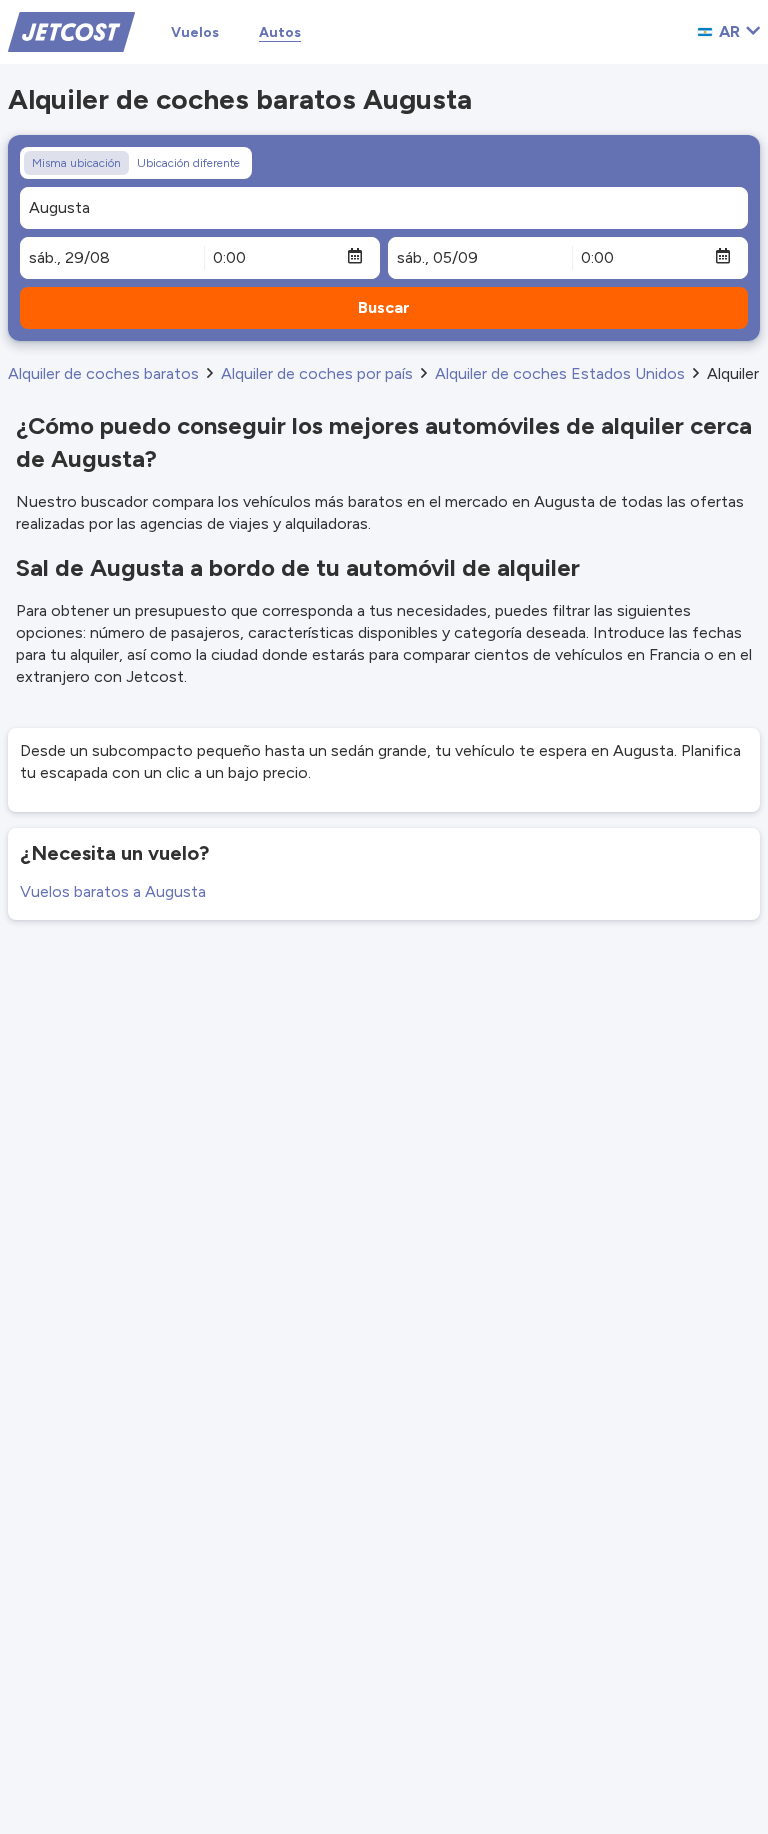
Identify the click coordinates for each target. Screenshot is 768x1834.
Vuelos (195, 32)
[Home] (71, 30)
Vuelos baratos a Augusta (113, 891)
